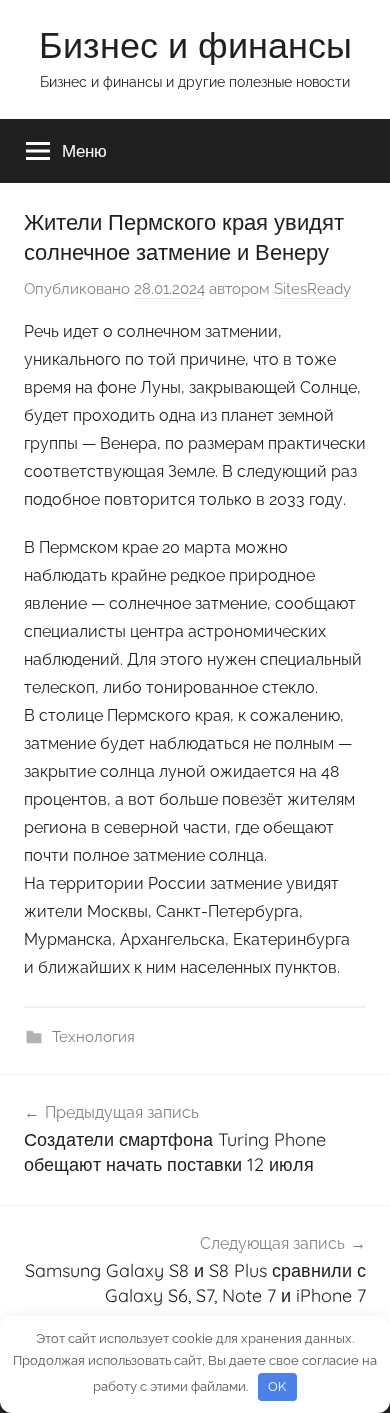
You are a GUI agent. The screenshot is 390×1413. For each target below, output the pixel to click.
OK (277, 1386)
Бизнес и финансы (195, 44)
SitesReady (312, 289)
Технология (93, 1037)
